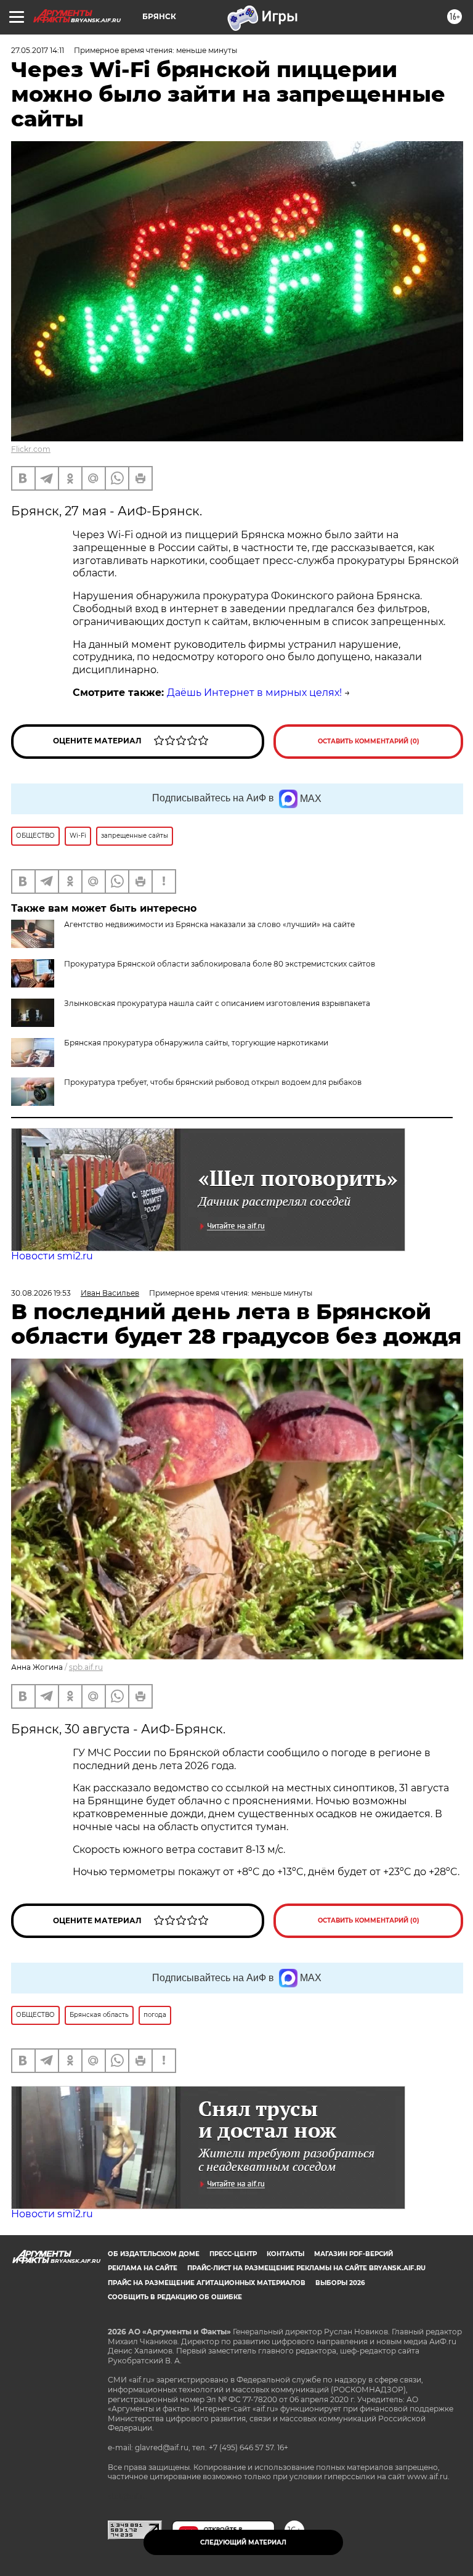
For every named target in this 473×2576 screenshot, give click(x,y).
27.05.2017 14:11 (38, 50)
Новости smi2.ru (52, 1256)
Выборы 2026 (340, 2283)
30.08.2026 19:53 (41, 1293)
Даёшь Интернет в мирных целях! (254, 693)
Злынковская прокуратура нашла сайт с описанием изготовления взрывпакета (217, 1003)
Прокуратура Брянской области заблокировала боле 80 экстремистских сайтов (220, 964)
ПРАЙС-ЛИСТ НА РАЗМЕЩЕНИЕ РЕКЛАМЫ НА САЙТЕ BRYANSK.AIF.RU (306, 2268)
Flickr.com (31, 449)
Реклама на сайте (143, 2268)
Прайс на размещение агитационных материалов (207, 2283)
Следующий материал (243, 2542)
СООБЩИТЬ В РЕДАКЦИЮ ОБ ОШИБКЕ (175, 2297)
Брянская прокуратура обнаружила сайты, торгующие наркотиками (196, 1043)
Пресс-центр (233, 2254)
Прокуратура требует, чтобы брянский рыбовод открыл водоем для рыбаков (213, 1082)
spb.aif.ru (86, 1667)
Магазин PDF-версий (354, 2254)
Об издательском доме (154, 2254)
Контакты (285, 2254)
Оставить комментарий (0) (369, 741)
